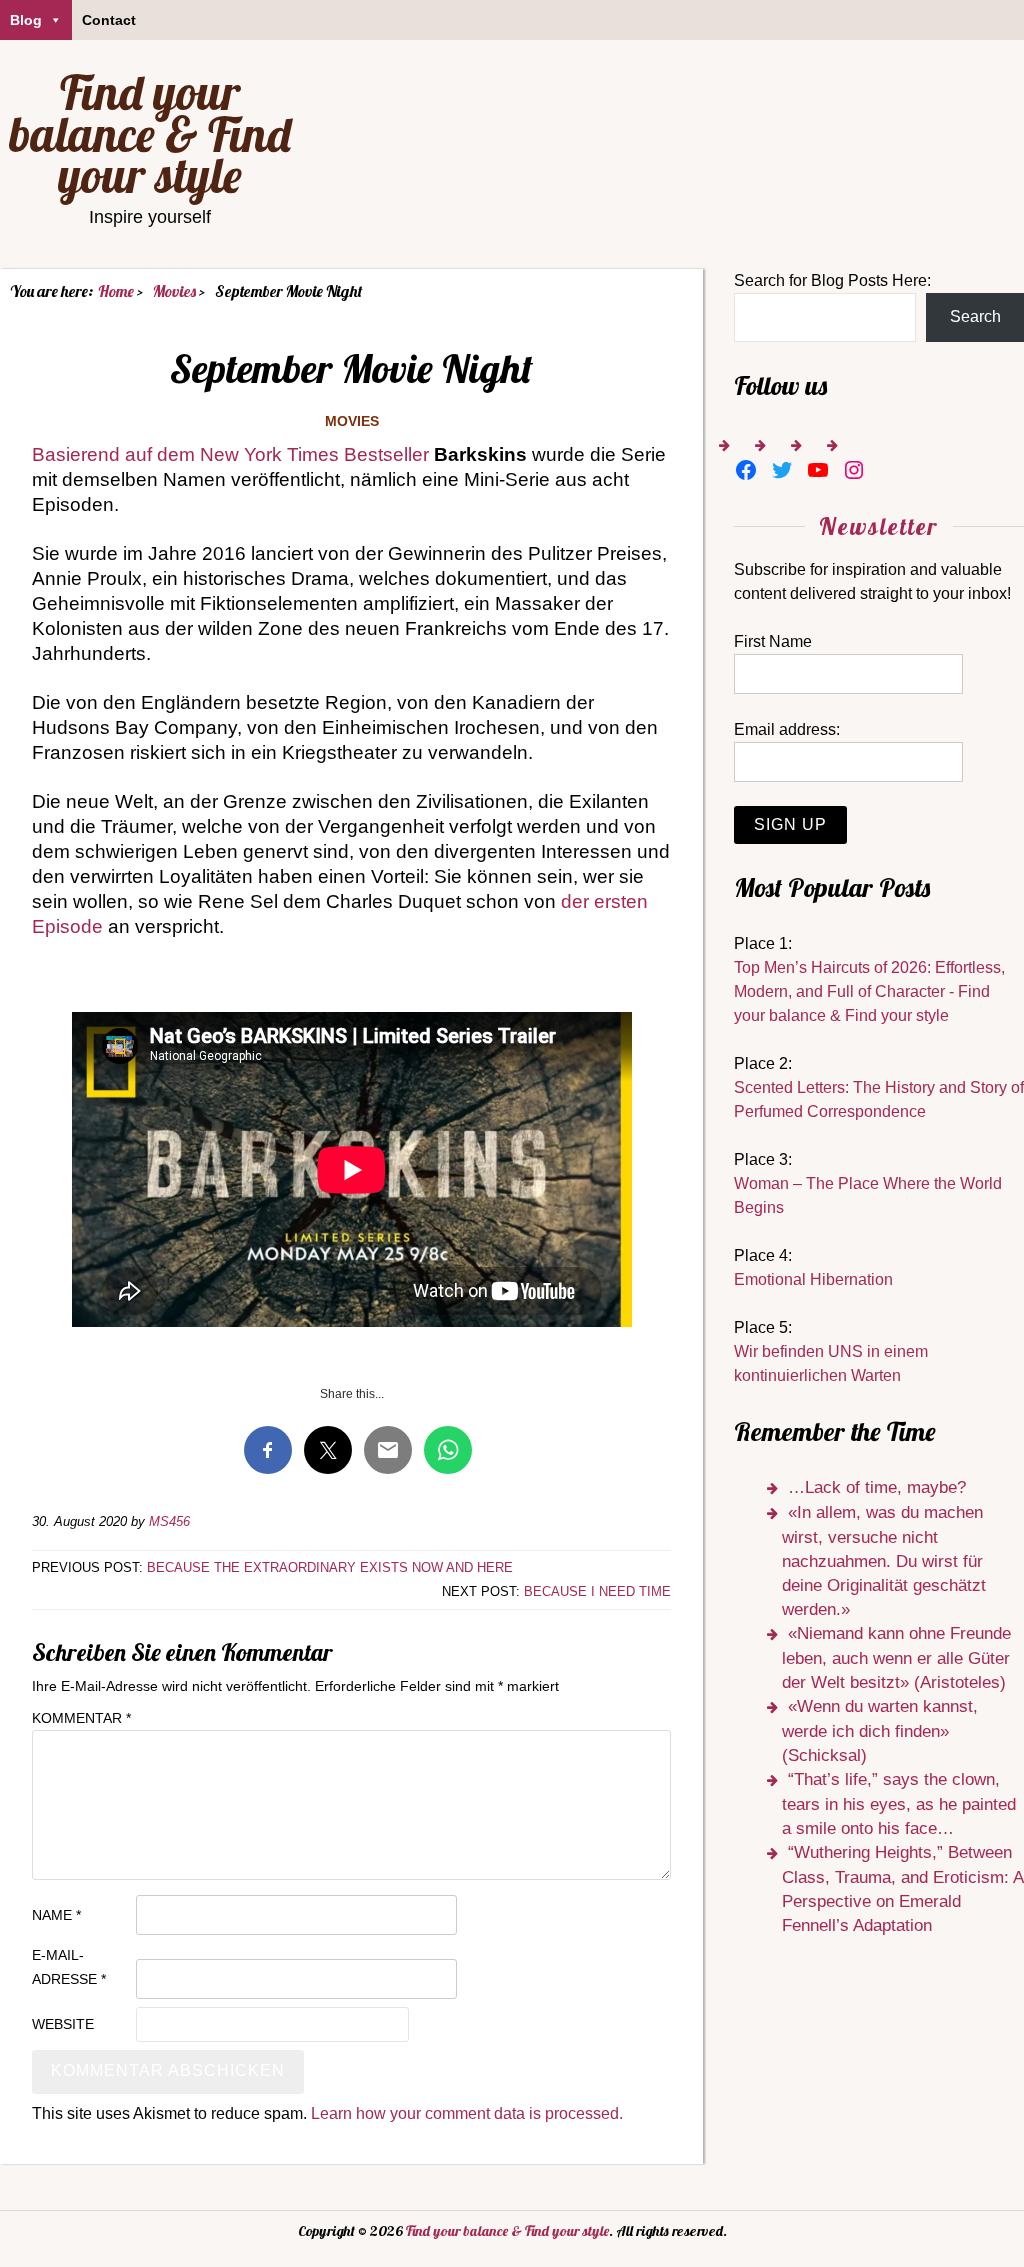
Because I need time (597, 1591)
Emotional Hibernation (813, 1279)
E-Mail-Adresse (69, 1967)
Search (975, 316)
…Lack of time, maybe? (877, 1487)
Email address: (787, 729)
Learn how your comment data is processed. (467, 2113)
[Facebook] (746, 470)
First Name (773, 641)
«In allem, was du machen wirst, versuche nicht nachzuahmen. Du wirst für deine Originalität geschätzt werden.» (884, 1561)
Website (63, 2024)
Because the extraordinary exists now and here (330, 1567)
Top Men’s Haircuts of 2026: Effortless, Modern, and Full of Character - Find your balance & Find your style (869, 991)
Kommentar (81, 1718)
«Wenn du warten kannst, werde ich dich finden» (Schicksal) (880, 1731)
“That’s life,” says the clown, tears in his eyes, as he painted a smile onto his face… (899, 1804)
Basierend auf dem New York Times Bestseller (230, 454)
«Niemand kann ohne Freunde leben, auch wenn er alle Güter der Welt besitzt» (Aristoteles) (896, 1658)
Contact (109, 20)
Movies (352, 421)
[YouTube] (818, 470)
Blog (26, 20)
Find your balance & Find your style (150, 133)
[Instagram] (854, 470)
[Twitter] (782, 470)
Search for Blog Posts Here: (832, 280)
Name (56, 1915)
